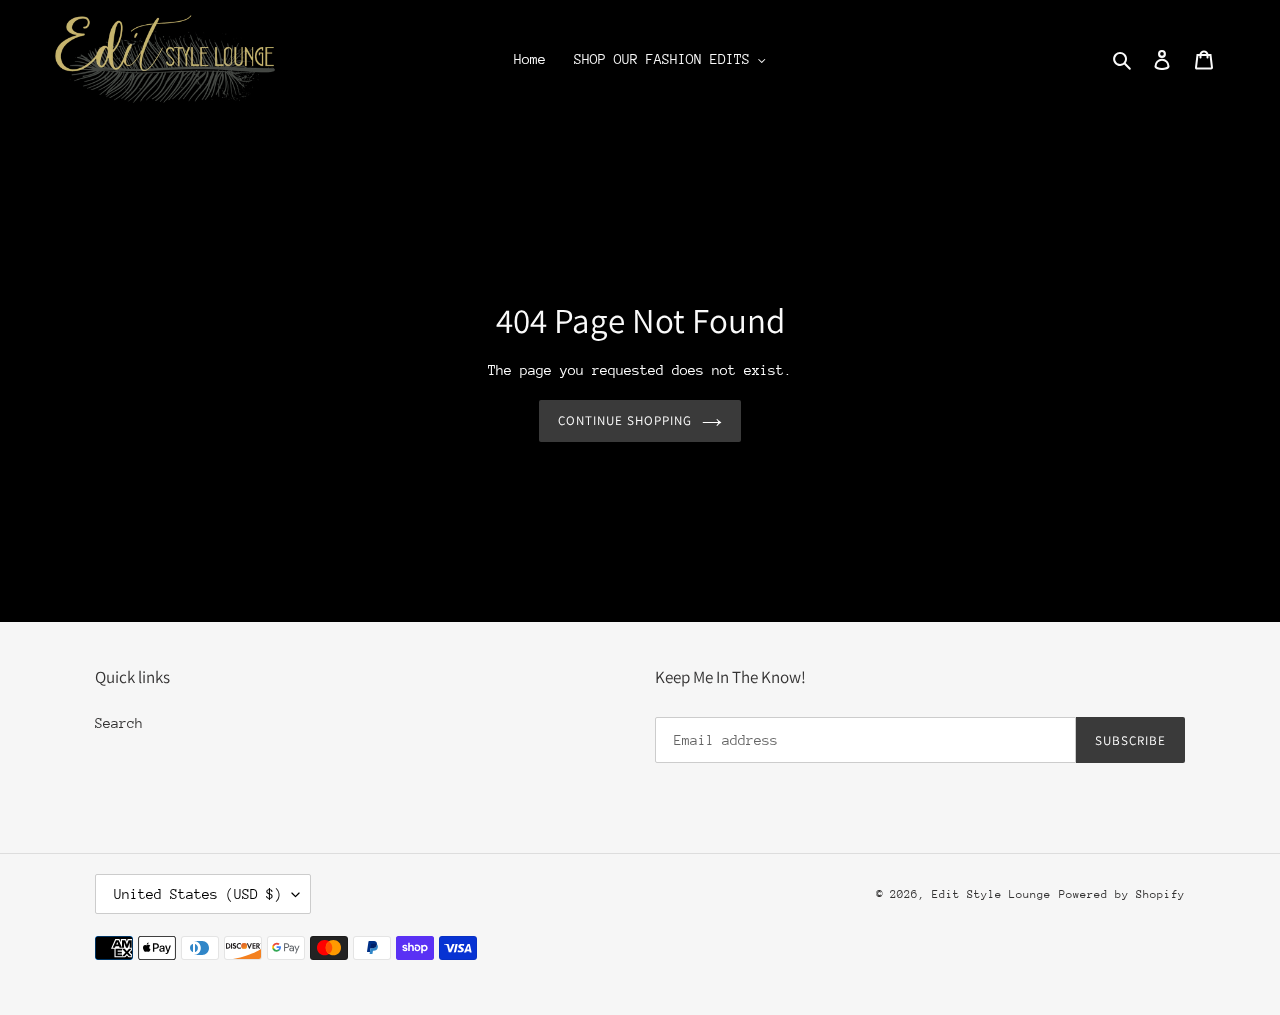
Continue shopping (625, 420)
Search (119, 723)
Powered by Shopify (1122, 894)
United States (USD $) (198, 894)
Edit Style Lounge (991, 894)
